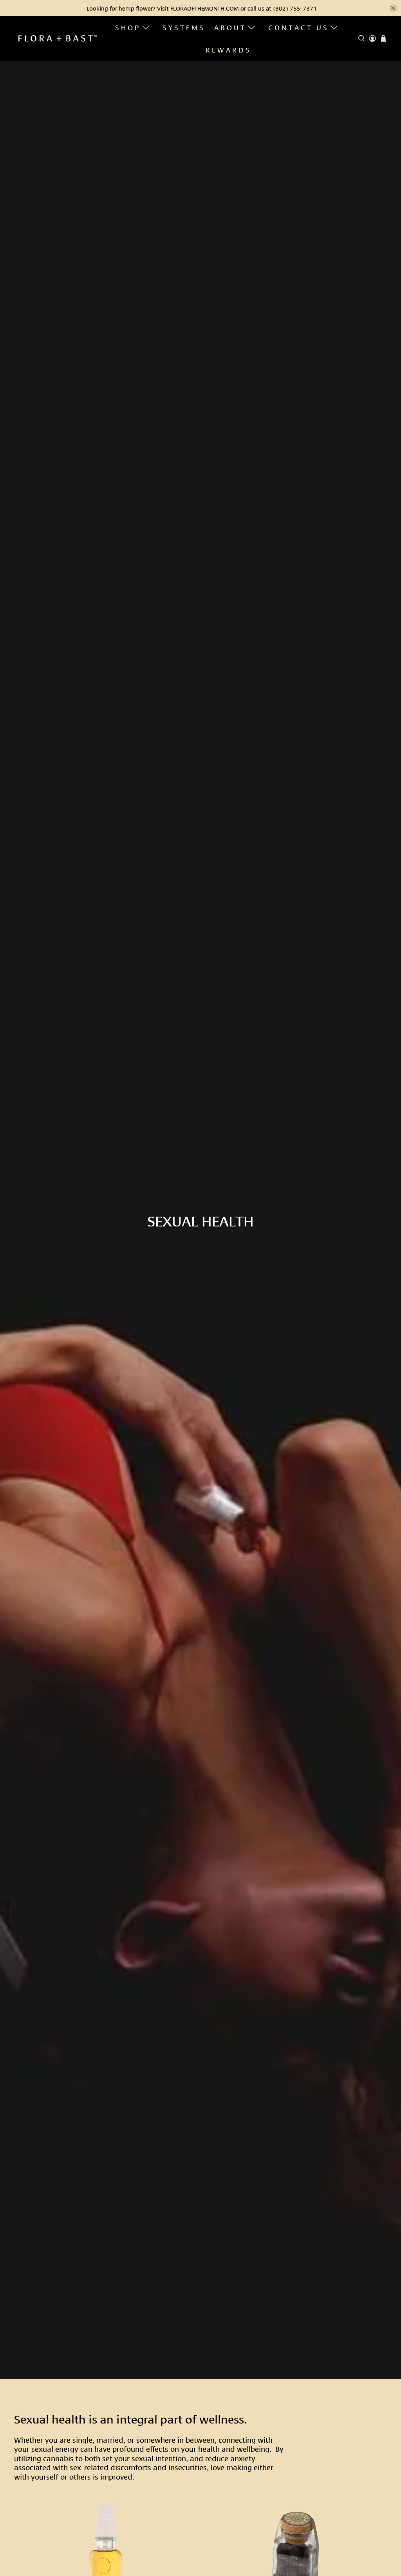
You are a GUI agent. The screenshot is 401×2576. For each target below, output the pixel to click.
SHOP (128, 27)
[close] (393, 8)
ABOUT (230, 27)
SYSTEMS (184, 27)
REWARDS (228, 49)
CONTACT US (299, 27)
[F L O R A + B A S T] (58, 38)
